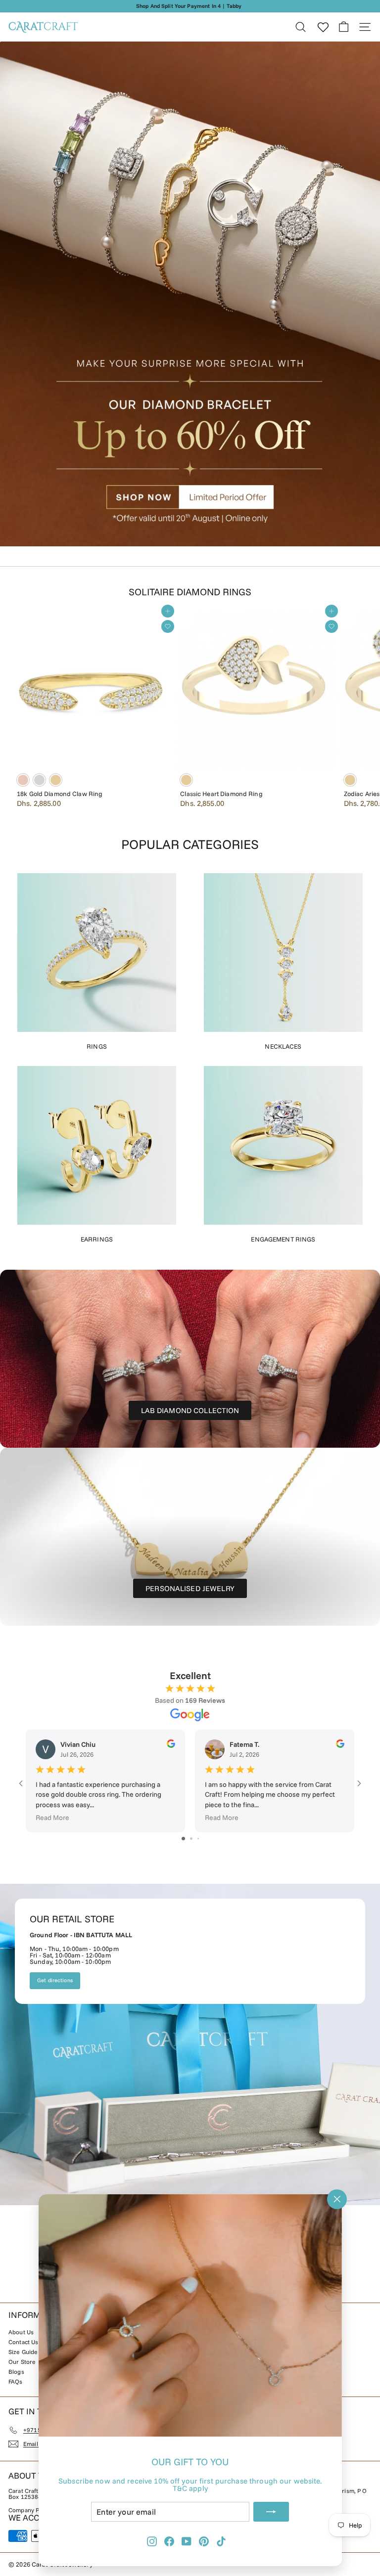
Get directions (55, 1980)
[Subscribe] (271, 2512)
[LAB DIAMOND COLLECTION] (190, 1359)
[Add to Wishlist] (168, 626)
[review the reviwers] (171, 1745)
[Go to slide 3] (198, 1839)
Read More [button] (52, 1818)
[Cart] (344, 27)
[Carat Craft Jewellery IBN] (190, 2044)
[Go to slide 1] (183, 1839)
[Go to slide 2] (191, 1839)
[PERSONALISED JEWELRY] (190, 1537)
